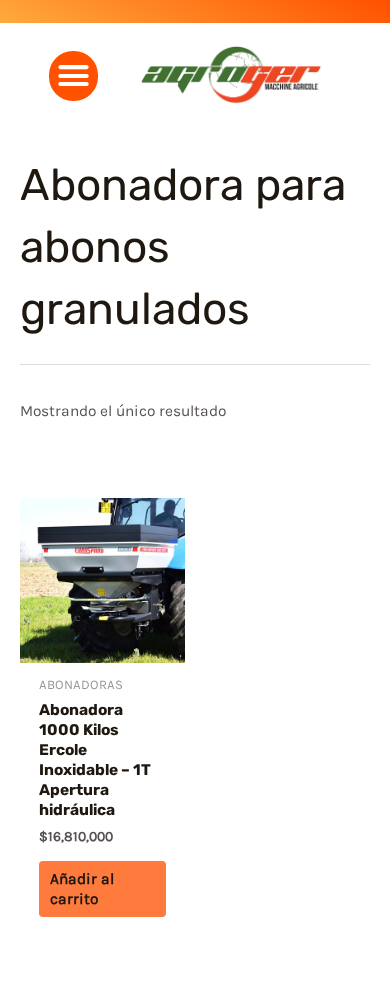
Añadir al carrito (82, 889)
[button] (74, 76)
